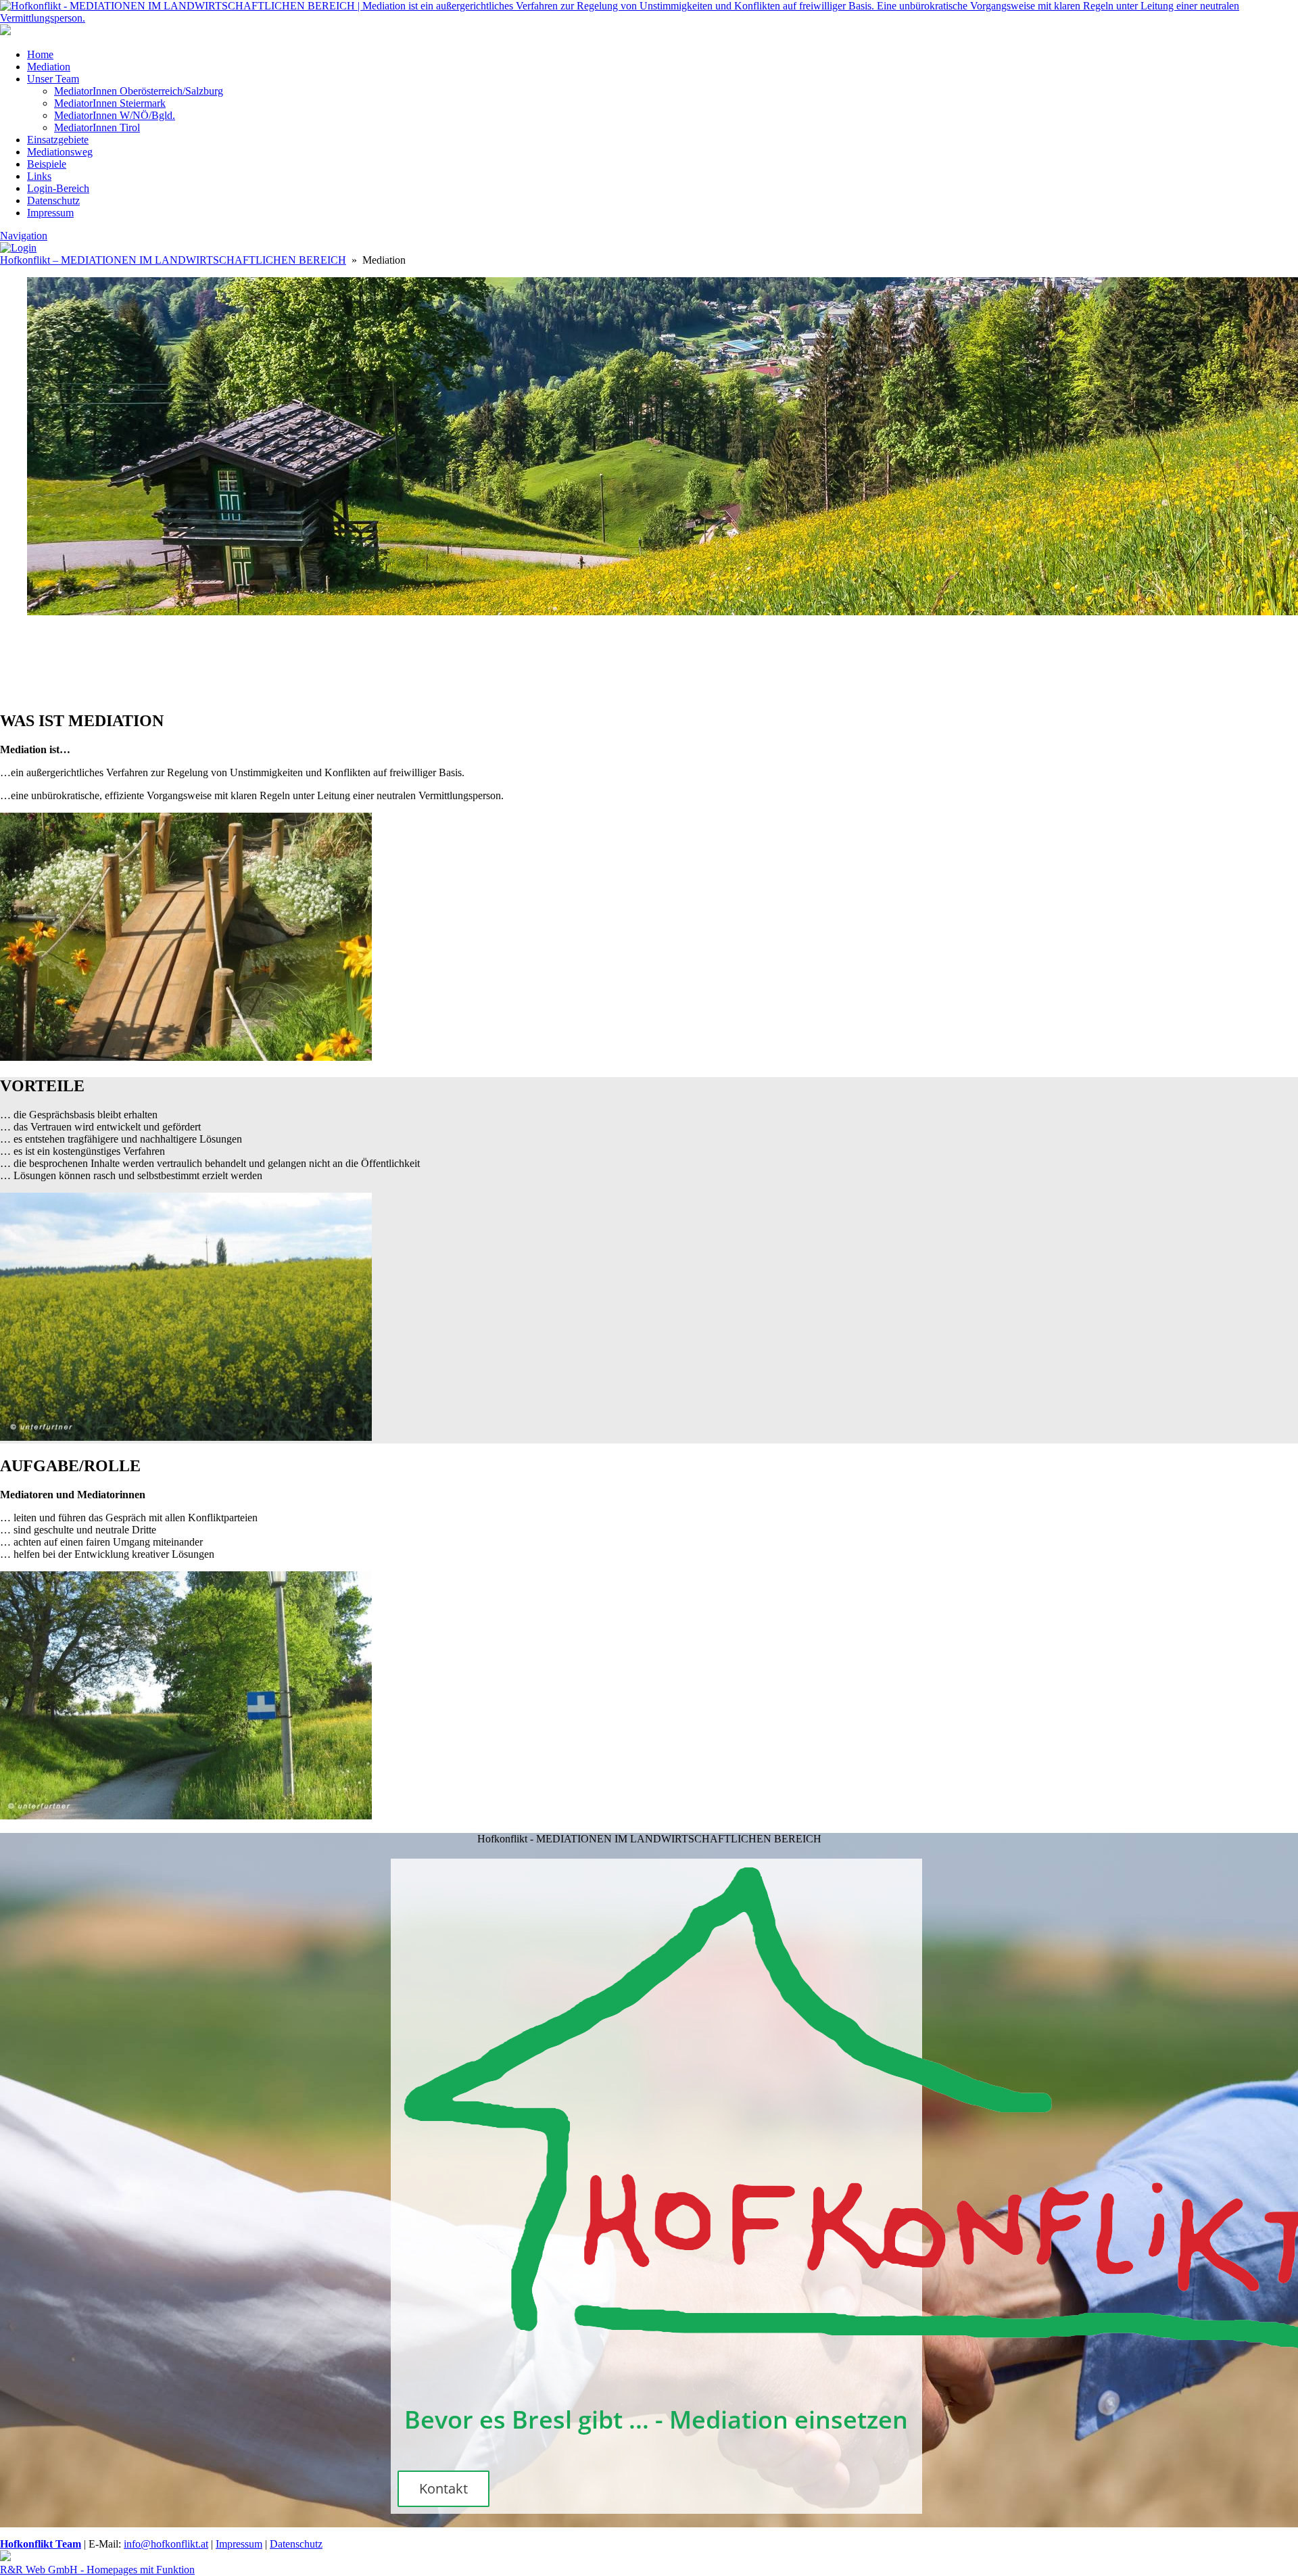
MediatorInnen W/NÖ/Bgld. (115, 115)
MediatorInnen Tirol (97, 127)
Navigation (24, 236)
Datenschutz (53, 200)
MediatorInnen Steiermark (110, 103)
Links (39, 176)
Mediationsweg (60, 152)
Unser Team (53, 79)
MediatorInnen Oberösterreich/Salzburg (139, 91)
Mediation (49, 67)
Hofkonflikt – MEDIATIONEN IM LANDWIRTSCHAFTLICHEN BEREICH (173, 260)
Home (40, 54)
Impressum (50, 213)
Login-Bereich (58, 188)
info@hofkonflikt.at (166, 2544)
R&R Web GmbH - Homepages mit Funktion (97, 2570)
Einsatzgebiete (58, 140)
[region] (649, 664)
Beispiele (47, 164)
